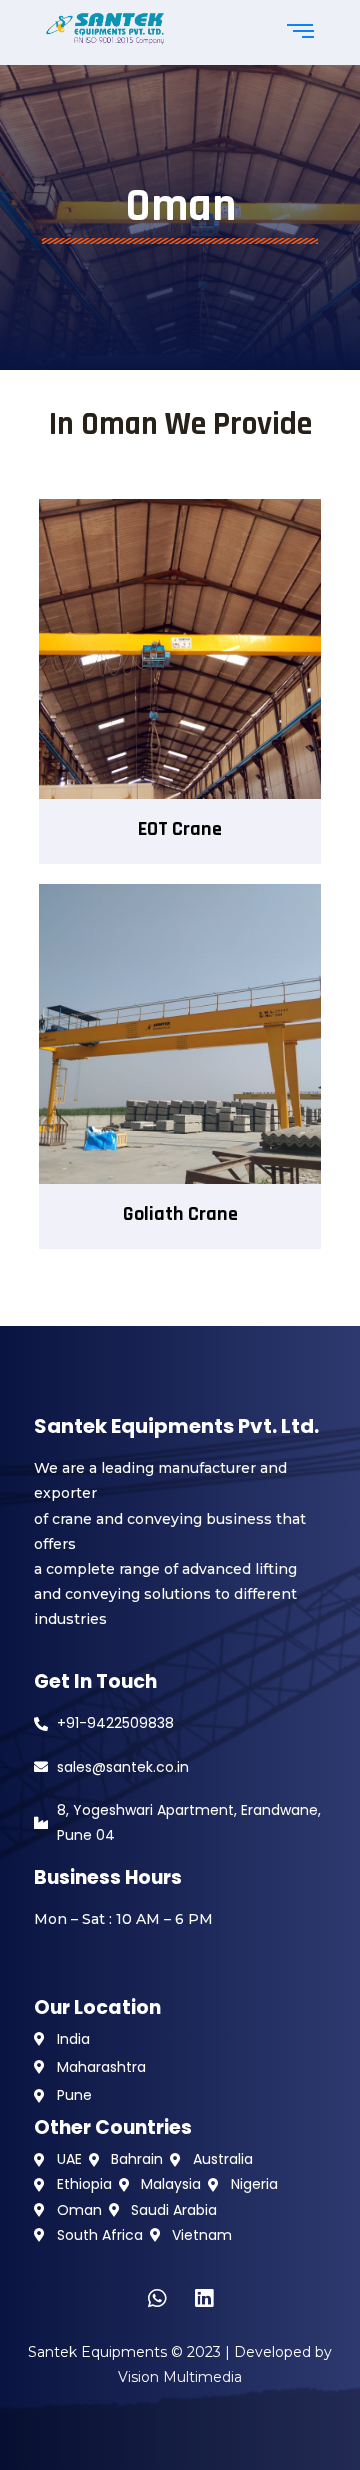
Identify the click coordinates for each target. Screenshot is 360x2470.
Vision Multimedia (180, 2377)
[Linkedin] (204, 2299)
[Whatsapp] (157, 2299)
